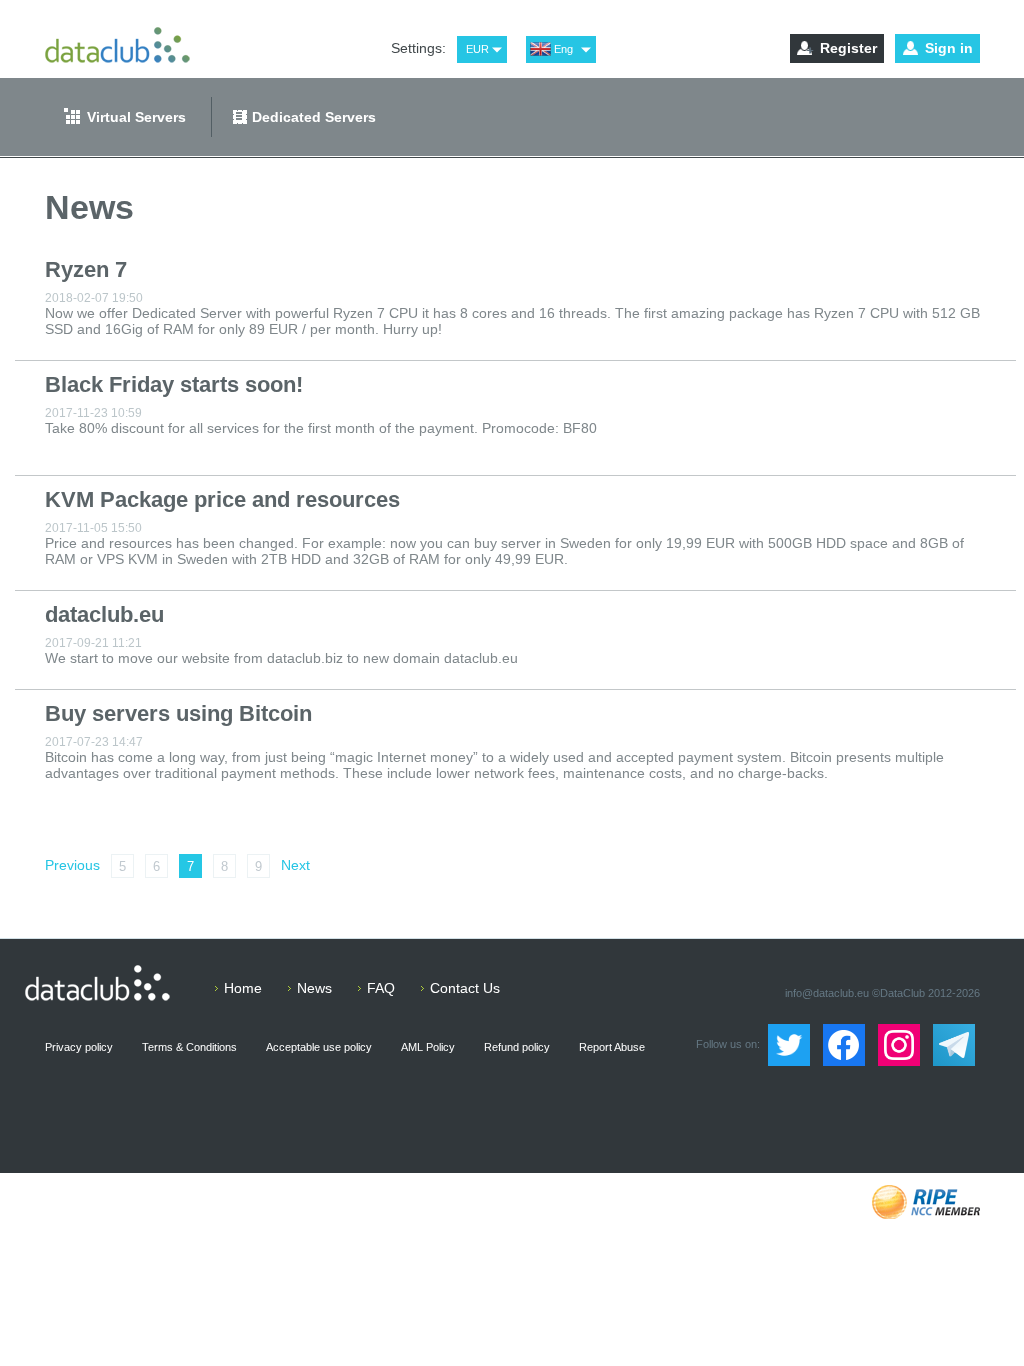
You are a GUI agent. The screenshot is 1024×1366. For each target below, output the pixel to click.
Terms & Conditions (189, 1047)
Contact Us (465, 988)
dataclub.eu (104, 614)
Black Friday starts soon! (174, 384)
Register (848, 48)
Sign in (949, 48)
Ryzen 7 (86, 269)
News (314, 988)
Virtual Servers (136, 117)
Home (243, 988)
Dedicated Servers (314, 117)
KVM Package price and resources (222, 499)
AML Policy (428, 1047)
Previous (72, 865)
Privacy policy (79, 1047)
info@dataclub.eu (827, 993)
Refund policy (517, 1047)
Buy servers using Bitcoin (178, 713)
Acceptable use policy (319, 1047)
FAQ (381, 988)
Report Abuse (612, 1047)
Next (295, 865)
